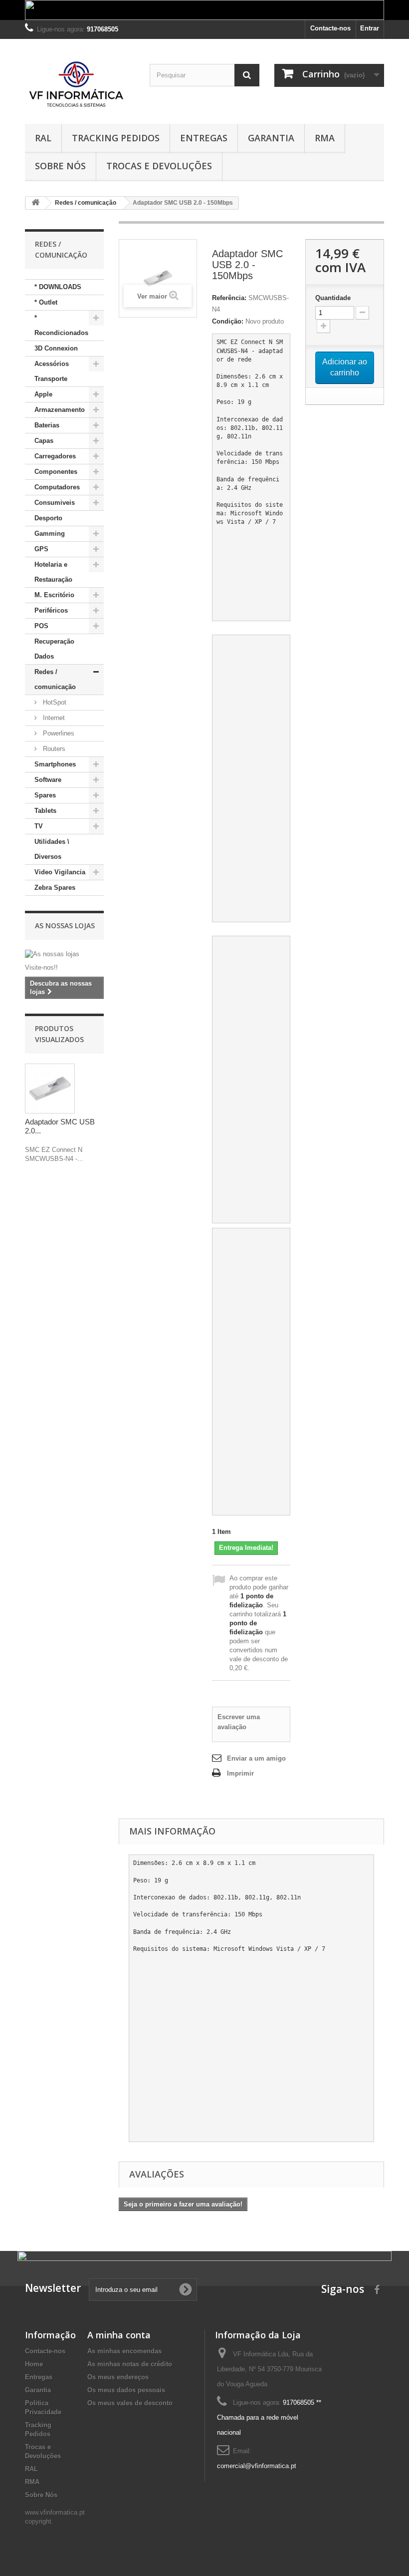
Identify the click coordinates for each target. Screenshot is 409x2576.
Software (48, 780)
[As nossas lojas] (64, 954)
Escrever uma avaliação (239, 1722)
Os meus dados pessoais (126, 2390)
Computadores (57, 487)
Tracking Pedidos (116, 138)
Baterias (47, 425)
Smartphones (55, 764)
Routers (53, 749)
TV (39, 826)
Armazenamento (60, 410)
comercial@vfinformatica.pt (257, 2466)
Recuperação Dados (54, 649)
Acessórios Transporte (52, 371)
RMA (325, 138)
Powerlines (58, 733)
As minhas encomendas (124, 2351)
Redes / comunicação (55, 679)
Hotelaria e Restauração (53, 572)
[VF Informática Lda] (80, 85)
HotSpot (54, 702)
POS (41, 626)
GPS (41, 549)
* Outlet (46, 302)
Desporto (48, 518)
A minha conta (119, 2335)
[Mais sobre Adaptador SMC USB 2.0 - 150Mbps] (50, 1089)
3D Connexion (56, 348)
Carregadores (55, 456)
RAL (43, 138)
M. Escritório (54, 595)
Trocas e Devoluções (159, 166)
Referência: (229, 298)
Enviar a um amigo (256, 1758)
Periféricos (51, 610)
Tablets (45, 811)
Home (34, 2364)
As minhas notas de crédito (130, 2364)
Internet (53, 718)
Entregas (204, 138)
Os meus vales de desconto (130, 2403)
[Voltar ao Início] (35, 203)
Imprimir (240, 1773)
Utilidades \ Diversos (52, 849)
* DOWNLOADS (58, 287)
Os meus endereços (118, 2377)
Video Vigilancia (60, 872)
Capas (44, 441)
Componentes (56, 472)
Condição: (228, 321)
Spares (45, 795)
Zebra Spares (55, 888)
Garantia (271, 138)
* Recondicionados (61, 325)
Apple (43, 394)
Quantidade (333, 298)
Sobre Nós (60, 166)
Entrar (370, 28)
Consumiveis (55, 503)
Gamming (50, 534)
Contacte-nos (330, 28)
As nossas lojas (65, 925)
